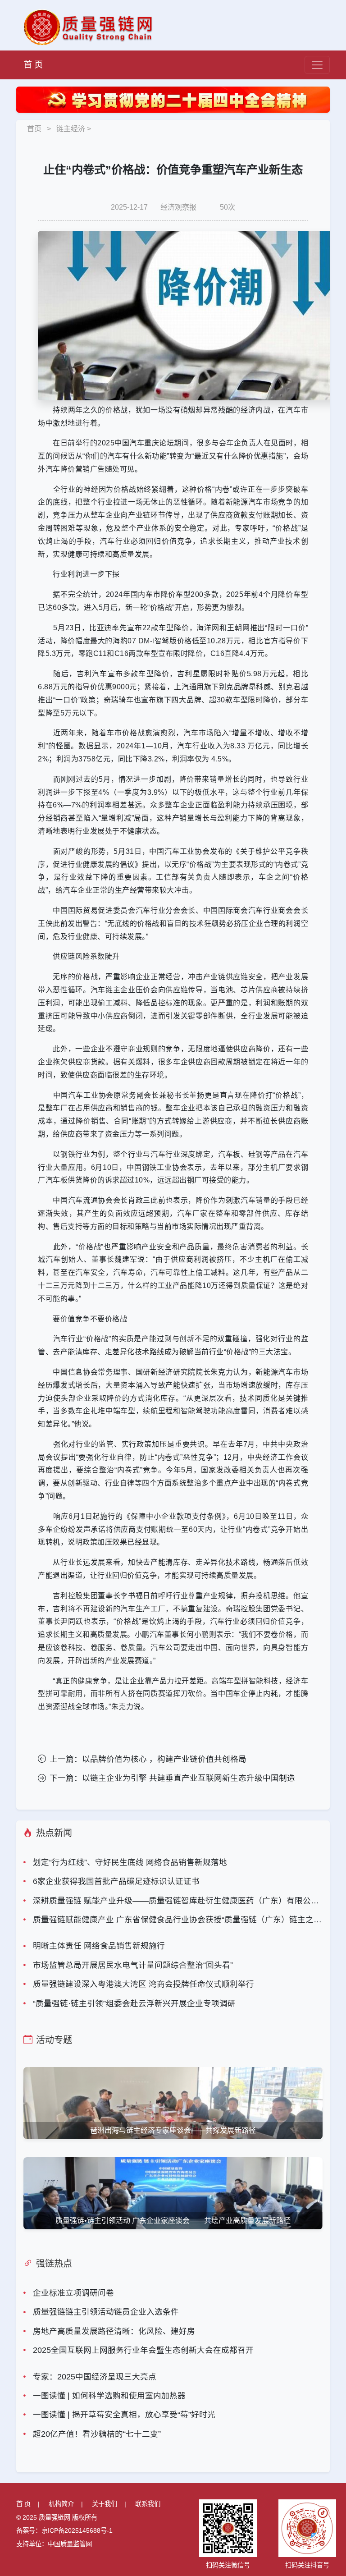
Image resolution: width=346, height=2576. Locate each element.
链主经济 (71, 129)
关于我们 (105, 2504)
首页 (34, 129)
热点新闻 (54, 1833)
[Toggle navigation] (317, 65)
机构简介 (61, 2504)
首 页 (33, 65)
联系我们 (148, 2504)
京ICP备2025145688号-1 (77, 2530)
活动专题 (54, 2040)
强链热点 (54, 2264)
